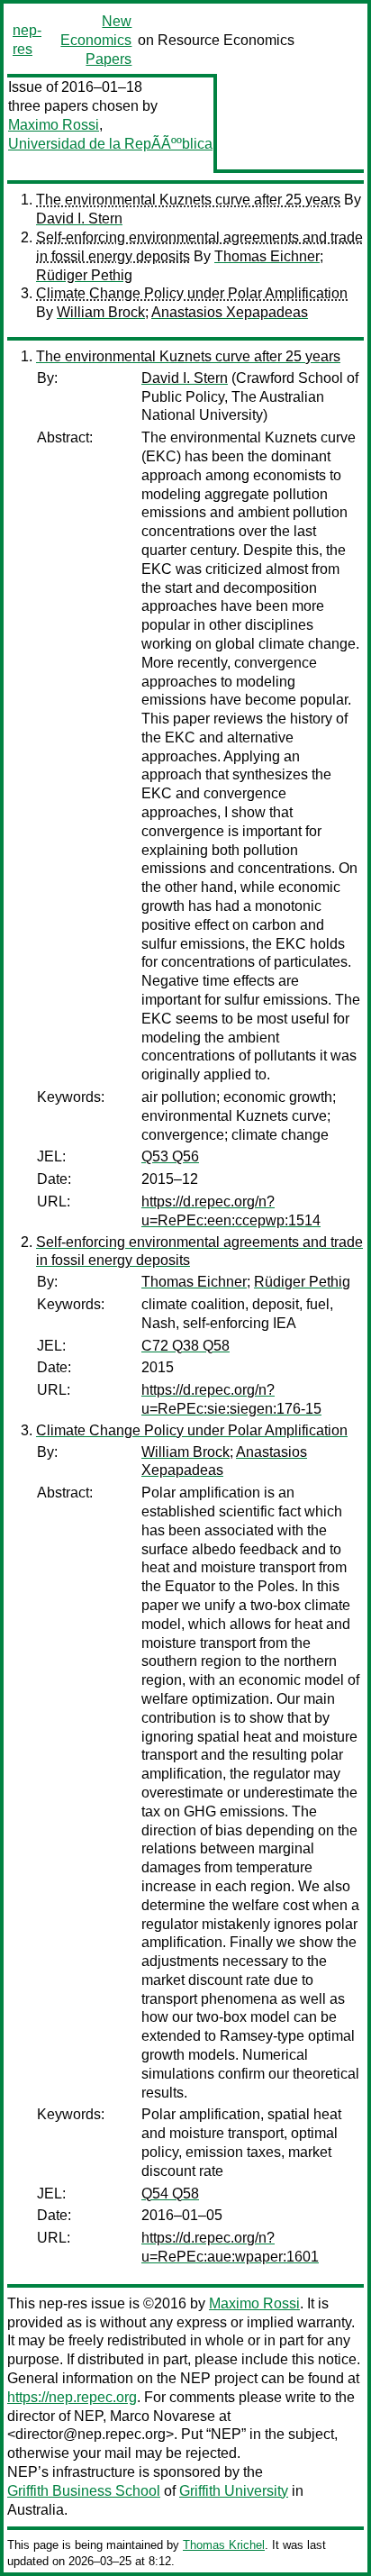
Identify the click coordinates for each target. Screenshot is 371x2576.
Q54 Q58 (170, 2194)
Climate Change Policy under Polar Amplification (192, 293)
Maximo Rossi (54, 125)
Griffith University (234, 2491)
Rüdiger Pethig (84, 275)
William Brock (101, 312)
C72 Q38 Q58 (185, 1346)
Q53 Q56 (170, 1156)
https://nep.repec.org (72, 2397)
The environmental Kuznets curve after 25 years (188, 200)
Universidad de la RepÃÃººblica (110, 144)
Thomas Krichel (224, 2545)
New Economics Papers (96, 40)
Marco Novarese (163, 2416)
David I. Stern (79, 218)
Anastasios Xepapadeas (230, 312)
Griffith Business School (84, 2491)
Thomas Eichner (267, 256)
